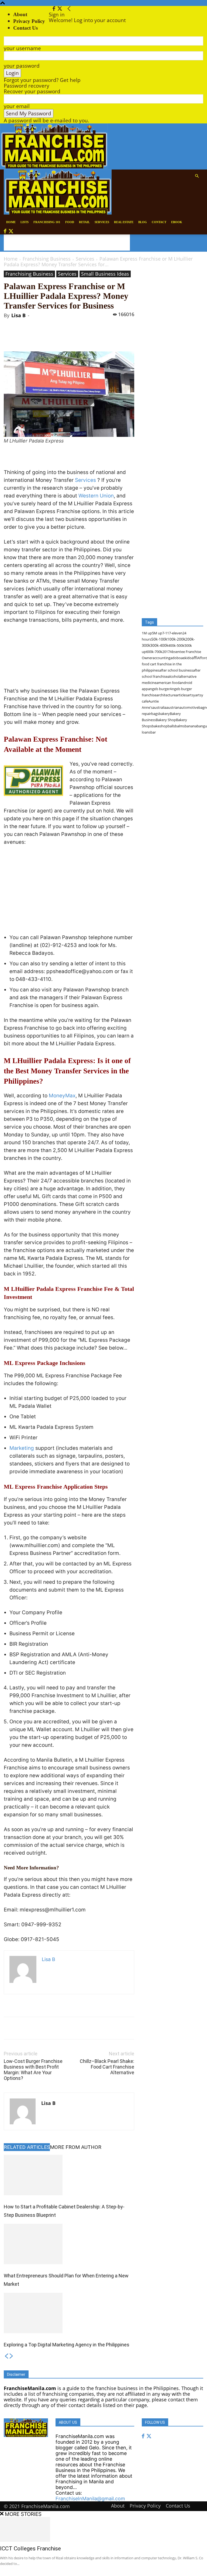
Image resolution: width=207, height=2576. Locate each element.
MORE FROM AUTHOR (76, 2147)
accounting (161, 658)
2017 (166, 652)
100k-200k (176, 639)
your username (22, 48)
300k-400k (159, 645)
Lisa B (18, 315)
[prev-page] (6, 2357)
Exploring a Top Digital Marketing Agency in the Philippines (67, 2345)
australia (159, 707)
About (20, 14)
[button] (197, 176)
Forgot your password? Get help (42, 80)
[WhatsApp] (79, 336)
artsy (191, 695)
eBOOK (177, 222)
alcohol (173, 676)
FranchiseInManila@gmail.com (90, 2499)
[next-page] (11, 2357)
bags (155, 714)
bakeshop (160, 726)
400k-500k (176, 645)
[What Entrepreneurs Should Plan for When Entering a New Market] (69, 2244)
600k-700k (154, 652)
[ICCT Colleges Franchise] (103, 2529)
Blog (143, 222)
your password (22, 66)
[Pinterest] (67, 336)
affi (194, 658)
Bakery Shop (166, 720)
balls (171, 726)
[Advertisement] (67, 243)
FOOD (70, 222)
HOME (11, 222)
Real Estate (124, 222)
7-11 (166, 633)
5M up (157, 633)
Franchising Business (47, 259)
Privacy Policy (29, 21)
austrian (173, 707)
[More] (92, 336)
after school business (176, 670)
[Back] (69, 9)
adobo (176, 658)
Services (85, 259)
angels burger (159, 689)
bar (153, 732)
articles (181, 695)
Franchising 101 (47, 222)
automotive (189, 707)
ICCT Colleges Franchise (30, 2549)
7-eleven (176, 633)
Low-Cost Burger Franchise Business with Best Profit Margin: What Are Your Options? (33, 2070)
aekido (186, 658)
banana (191, 726)
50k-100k (159, 639)
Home (11, 259)
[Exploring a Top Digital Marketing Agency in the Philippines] (69, 2313)
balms (180, 726)
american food (168, 683)
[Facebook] (55, 9)
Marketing (22, 1448)
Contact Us (178, 2506)
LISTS (25, 222)
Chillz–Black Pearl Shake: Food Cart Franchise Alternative (107, 2067)
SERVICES (102, 222)
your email (17, 106)
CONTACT (159, 222)
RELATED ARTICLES (27, 2147)
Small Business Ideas (105, 274)
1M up (147, 633)
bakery (164, 714)
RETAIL (84, 222)
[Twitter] (60, 9)
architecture (166, 695)
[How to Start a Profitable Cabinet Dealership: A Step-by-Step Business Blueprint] (69, 2175)
